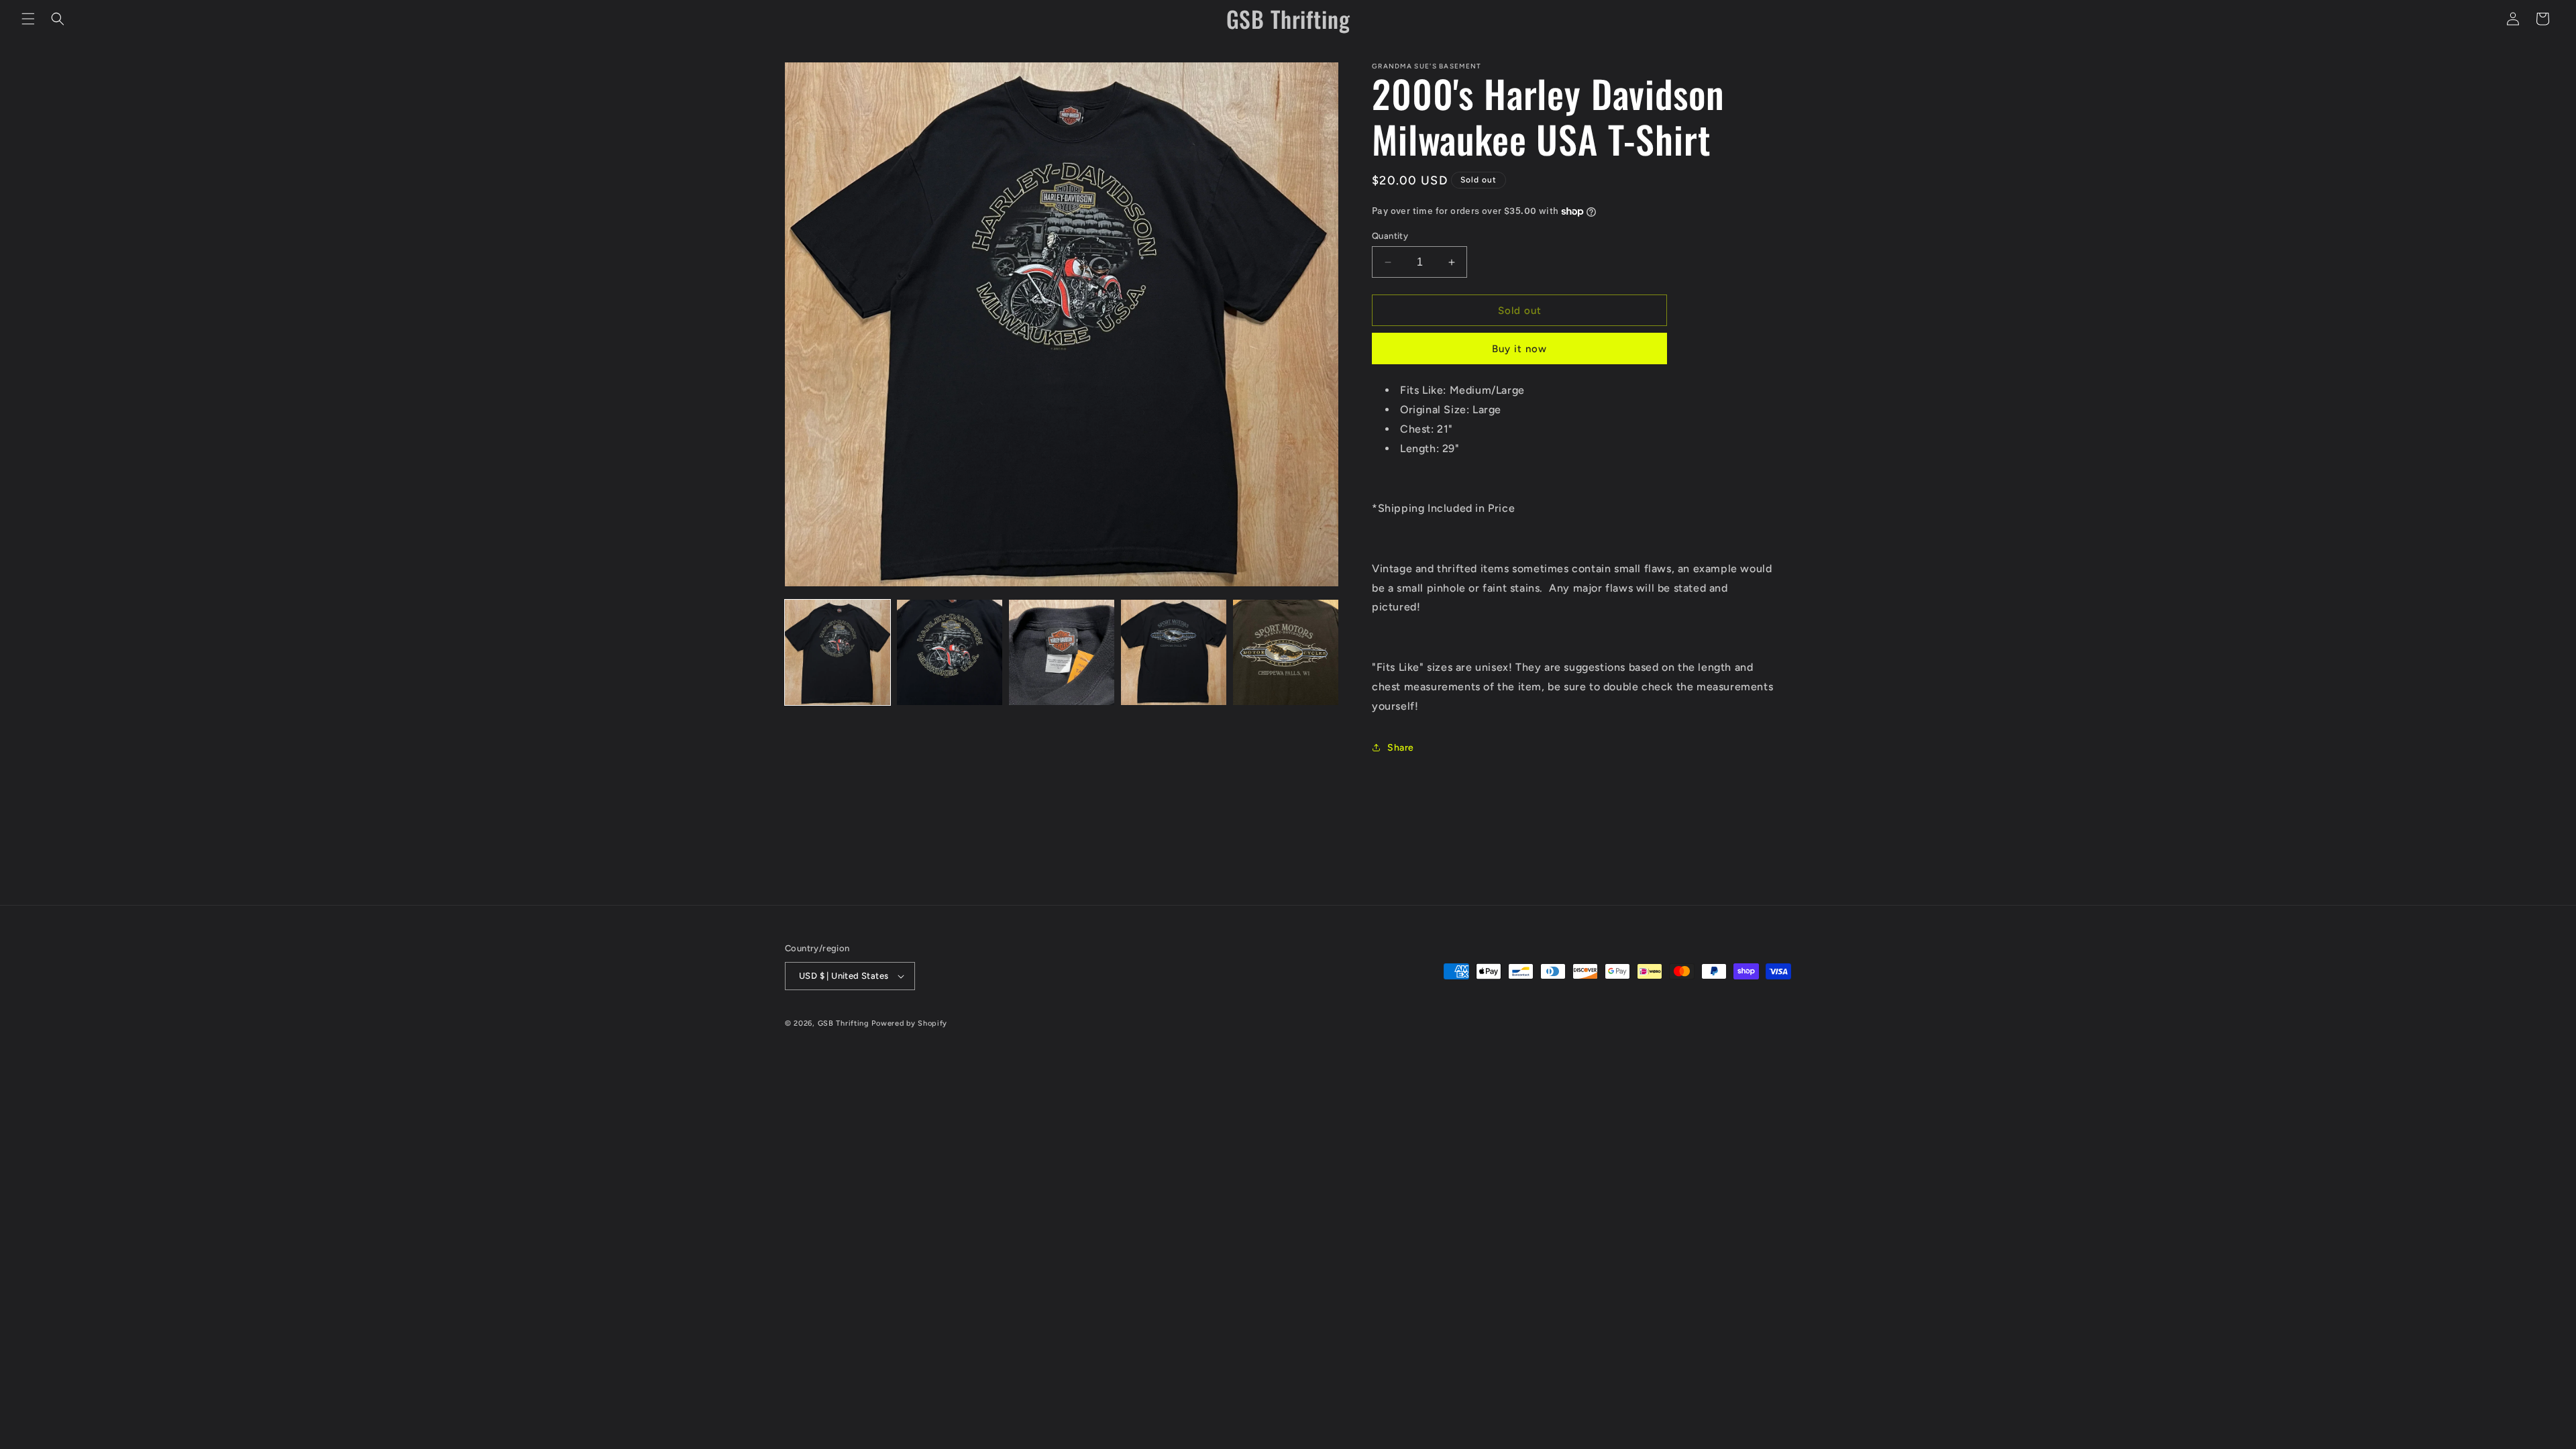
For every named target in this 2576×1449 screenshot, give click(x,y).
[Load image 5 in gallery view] (1286, 652)
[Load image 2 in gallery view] (950, 652)
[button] (28, 19)
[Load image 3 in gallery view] (1062, 652)
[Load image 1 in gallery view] (838, 652)
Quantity (1390, 236)
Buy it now (1519, 349)
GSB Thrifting (845, 1023)
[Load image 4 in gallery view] (1174, 652)
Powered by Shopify (909, 1023)
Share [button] (1401, 748)
